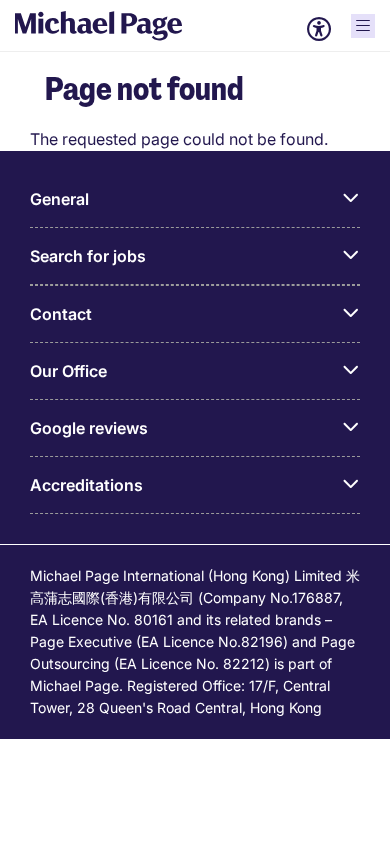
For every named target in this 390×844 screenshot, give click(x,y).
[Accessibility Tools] (319, 29)
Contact (61, 314)
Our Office (68, 371)
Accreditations (86, 485)
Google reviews (89, 428)
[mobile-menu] (363, 26)
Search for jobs (88, 256)
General (59, 199)
